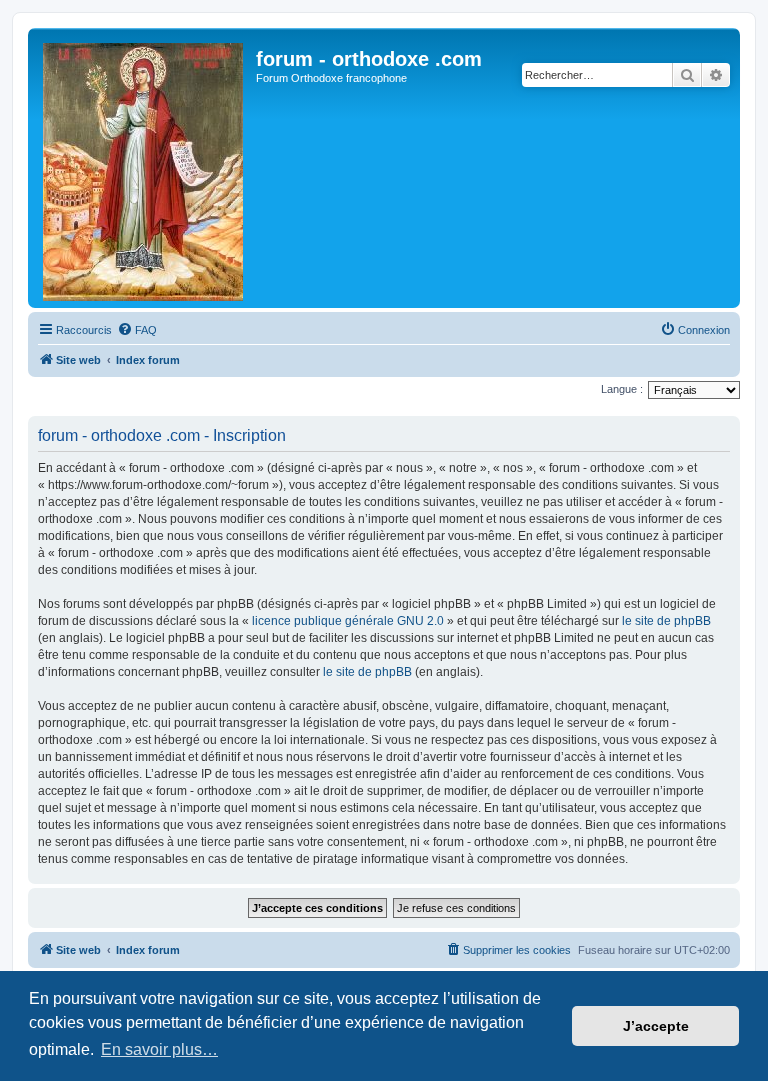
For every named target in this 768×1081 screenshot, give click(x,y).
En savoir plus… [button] (159, 1049)
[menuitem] (137, 330)
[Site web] (144, 168)
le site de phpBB (666, 621)
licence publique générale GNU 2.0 (348, 621)
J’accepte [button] (656, 1026)
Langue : (622, 389)
